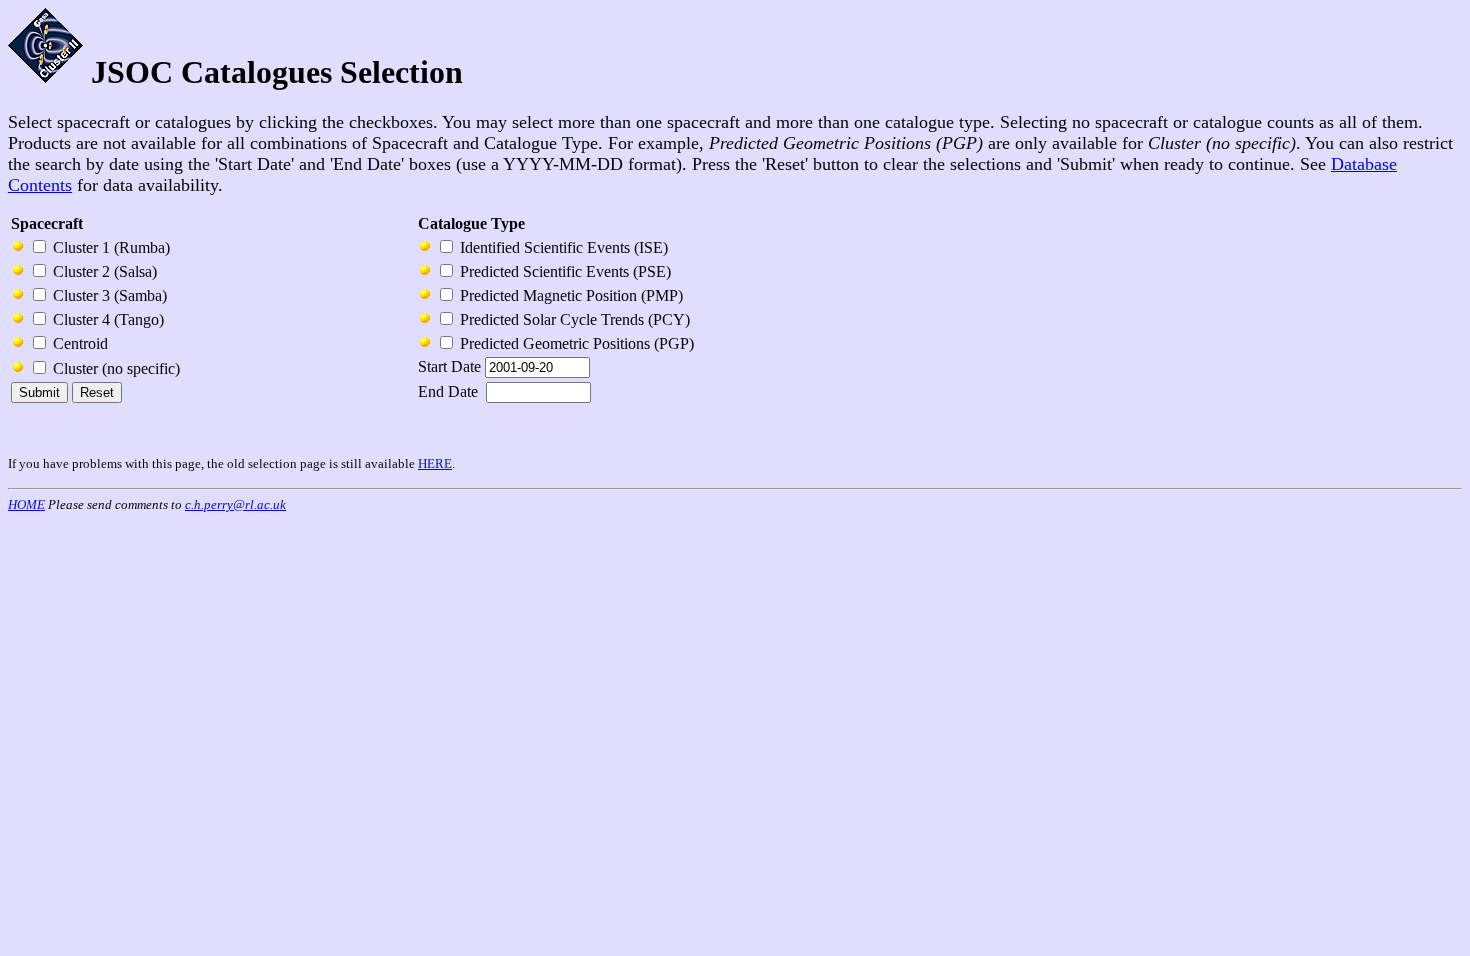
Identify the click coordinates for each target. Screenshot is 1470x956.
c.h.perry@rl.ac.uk (235, 504)
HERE (435, 463)
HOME (26, 504)
